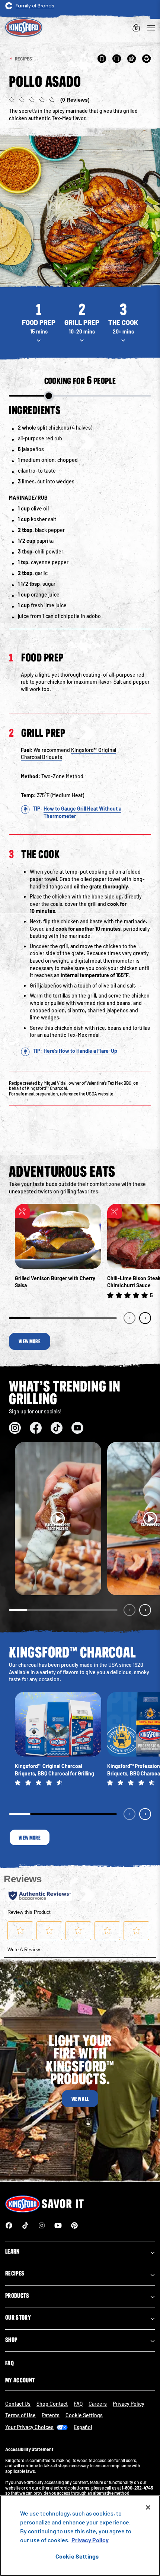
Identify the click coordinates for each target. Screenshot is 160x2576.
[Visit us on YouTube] (77, 1428)
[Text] (117, 59)
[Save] (102, 59)
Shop (11, 2340)
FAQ (9, 2363)
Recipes (15, 2273)
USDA (92, 1094)
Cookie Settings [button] (84, 2415)
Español (83, 2427)
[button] (80, 101)
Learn (12, 2251)
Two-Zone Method (62, 776)
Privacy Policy (129, 2404)
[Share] (132, 59)
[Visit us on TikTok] (57, 1428)
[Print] (147, 59)
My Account (20, 2380)
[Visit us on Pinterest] (74, 2225)
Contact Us (18, 2404)
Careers (98, 2404)
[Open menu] (151, 28)
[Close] (148, 2507)
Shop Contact (52, 2404)
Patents (51, 2415)
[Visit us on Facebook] (36, 1428)
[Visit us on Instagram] (15, 1428)
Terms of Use (20, 2415)
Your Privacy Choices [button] (29, 2427)
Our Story (18, 2317)
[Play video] (58, 1519)
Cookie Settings (77, 2556)
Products (17, 2296)
